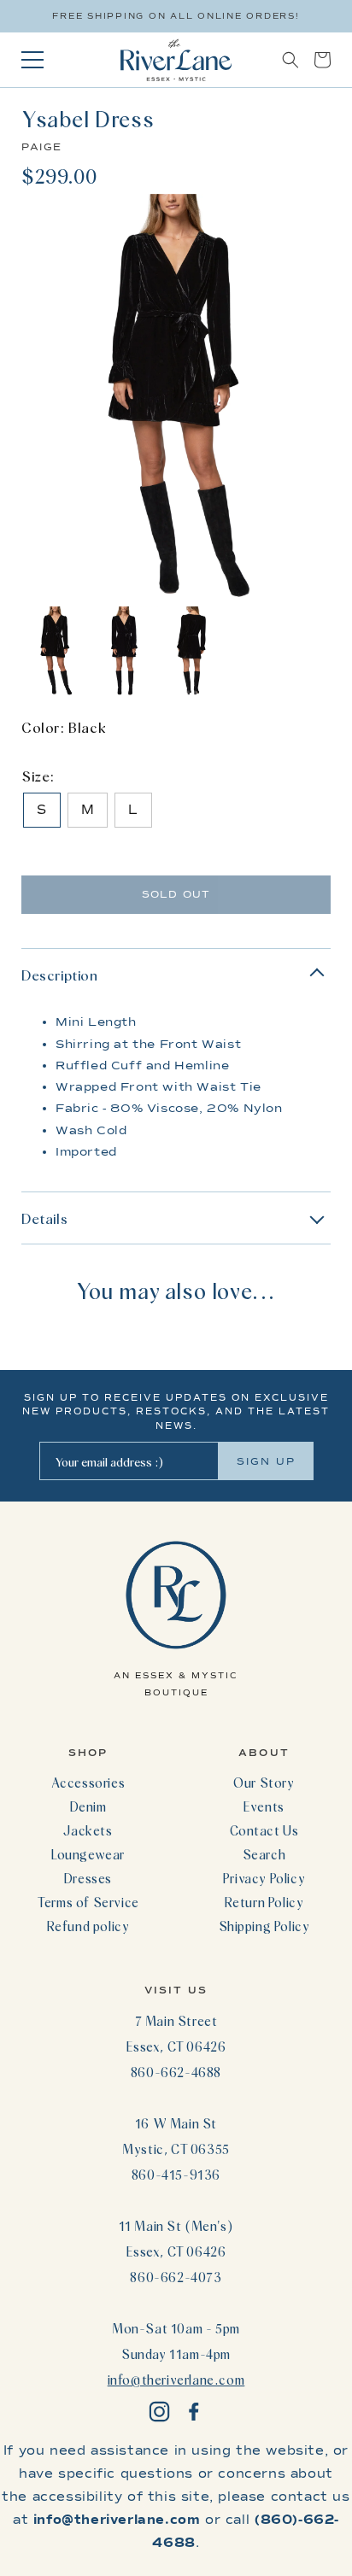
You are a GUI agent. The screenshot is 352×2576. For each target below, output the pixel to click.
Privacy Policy (264, 1878)
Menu (32, 60)
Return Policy (264, 1902)
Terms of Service (88, 1902)
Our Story (264, 1783)
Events (264, 1806)
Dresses (88, 1878)
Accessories (88, 1783)
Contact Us (264, 1830)
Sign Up (266, 1461)
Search (264, 1854)
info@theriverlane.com (176, 2380)
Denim (88, 1806)
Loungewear (88, 1854)
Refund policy (88, 1926)
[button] (290, 60)
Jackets (88, 1830)
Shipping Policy (264, 1926)
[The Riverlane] (176, 60)
